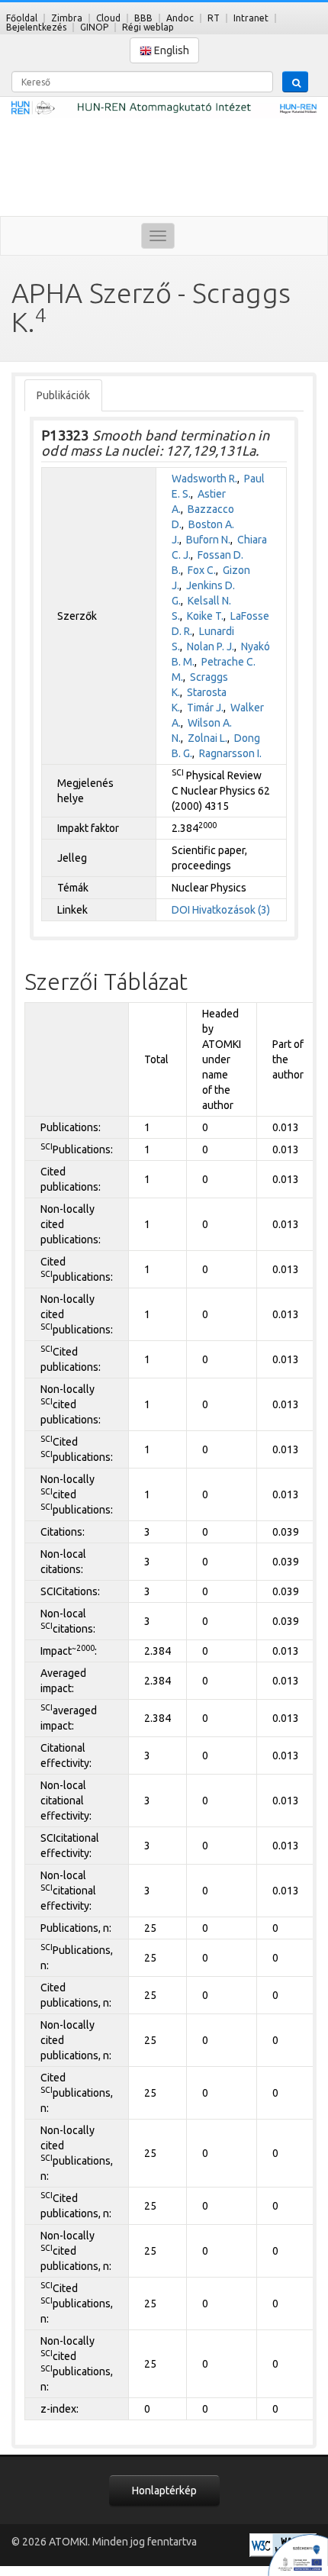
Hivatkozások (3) (231, 910)
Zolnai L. (207, 738)
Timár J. (205, 708)
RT (214, 18)
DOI (181, 910)
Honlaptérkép (164, 2491)
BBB (143, 18)
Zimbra (67, 18)
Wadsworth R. (204, 479)
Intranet (251, 18)
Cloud (108, 18)
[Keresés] (295, 82)
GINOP (94, 27)
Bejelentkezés (36, 27)
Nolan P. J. (211, 646)
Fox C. (202, 570)
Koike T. (205, 616)
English (170, 50)
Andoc (180, 18)
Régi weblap (148, 27)
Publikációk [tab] (63, 395)
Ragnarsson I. (230, 753)
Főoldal (22, 18)
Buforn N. (208, 540)
